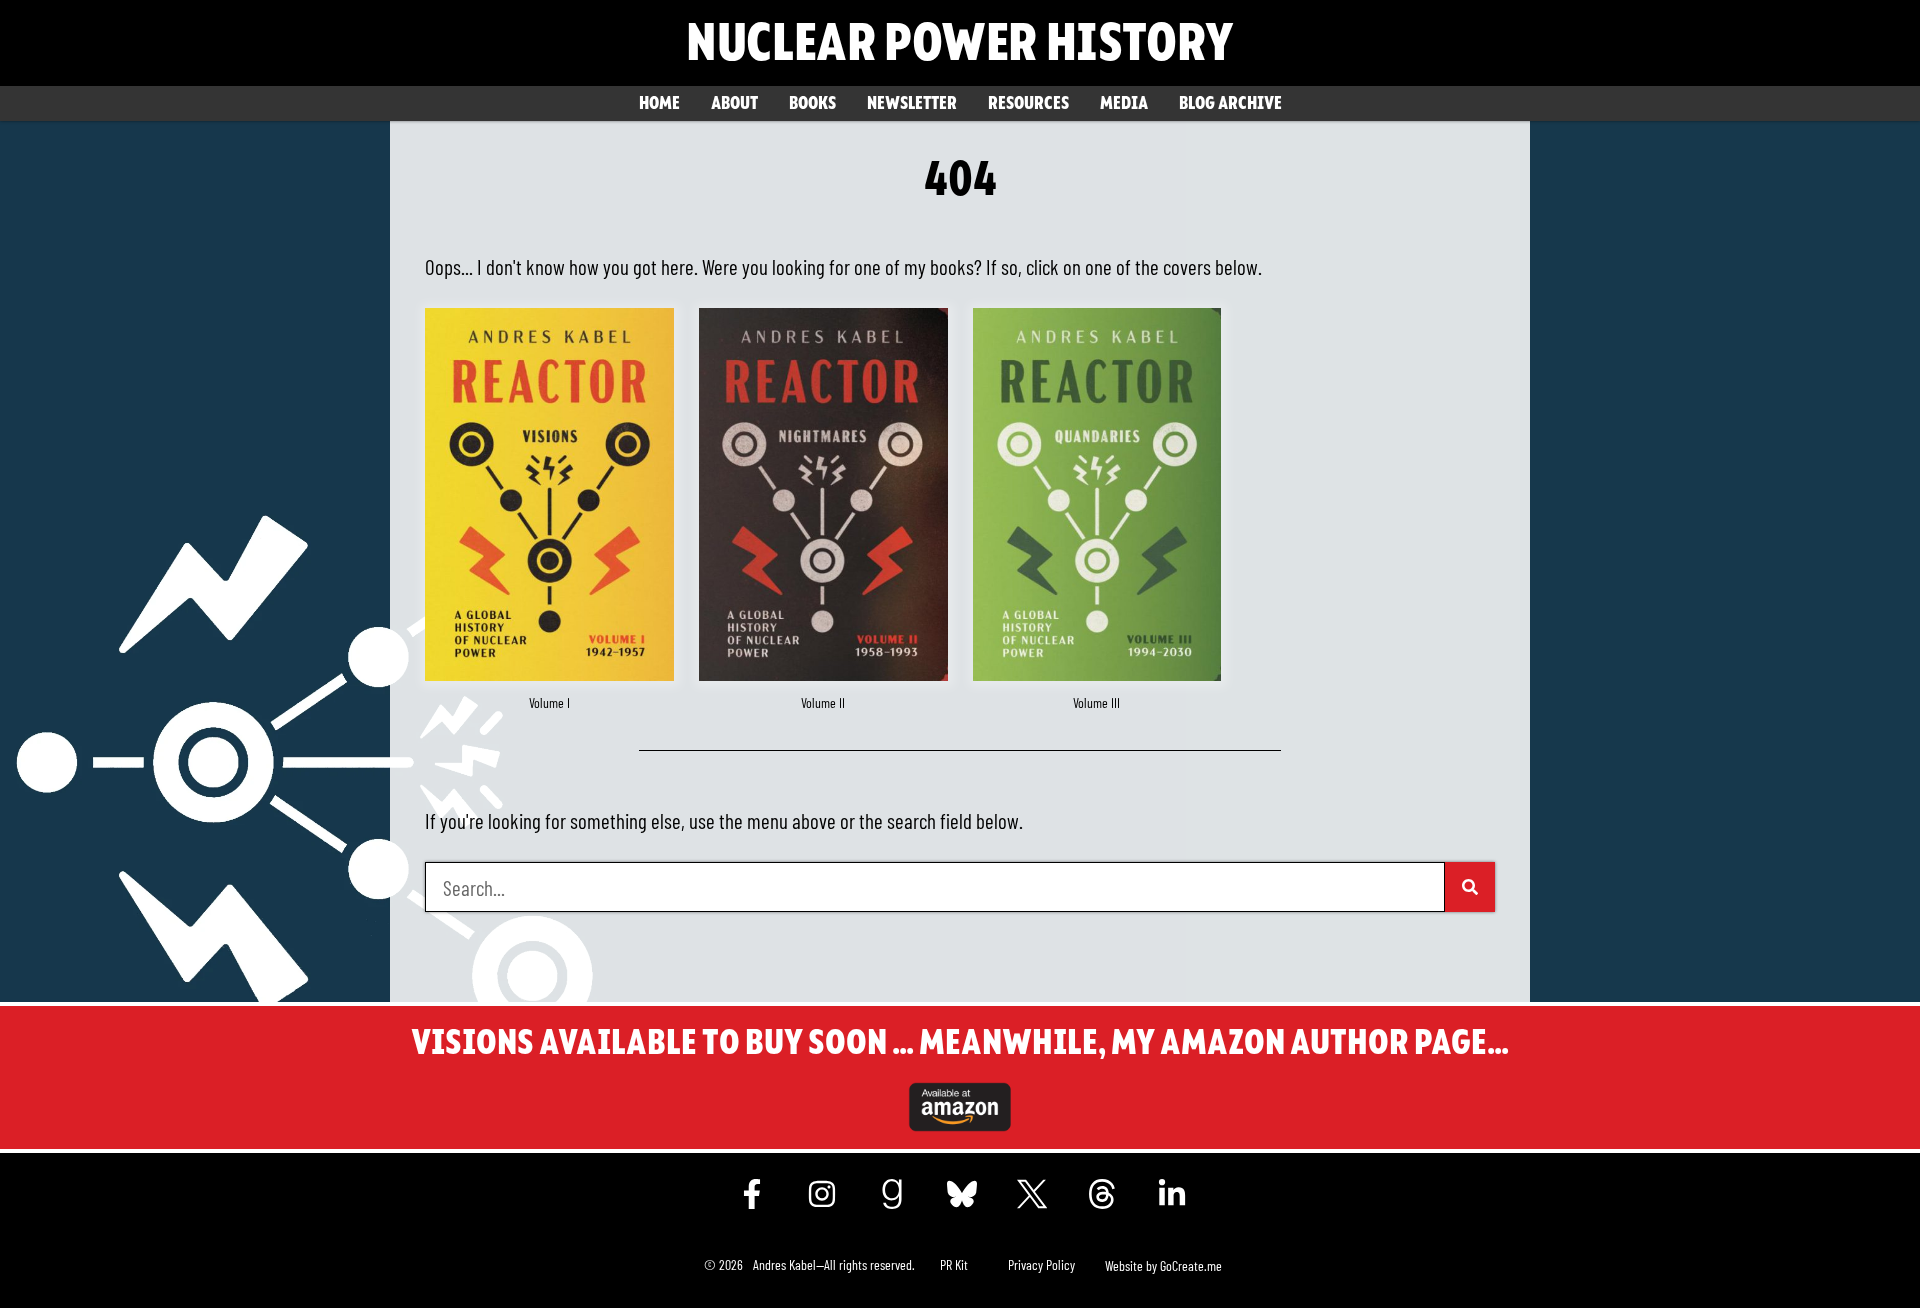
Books (812, 103)
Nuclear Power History (960, 43)
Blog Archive (1230, 103)
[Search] (1470, 887)
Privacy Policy (1041, 1264)
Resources (1028, 103)
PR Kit (954, 1264)
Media (1124, 103)
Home (659, 103)
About (734, 103)
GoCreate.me (1191, 1265)
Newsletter (912, 103)
